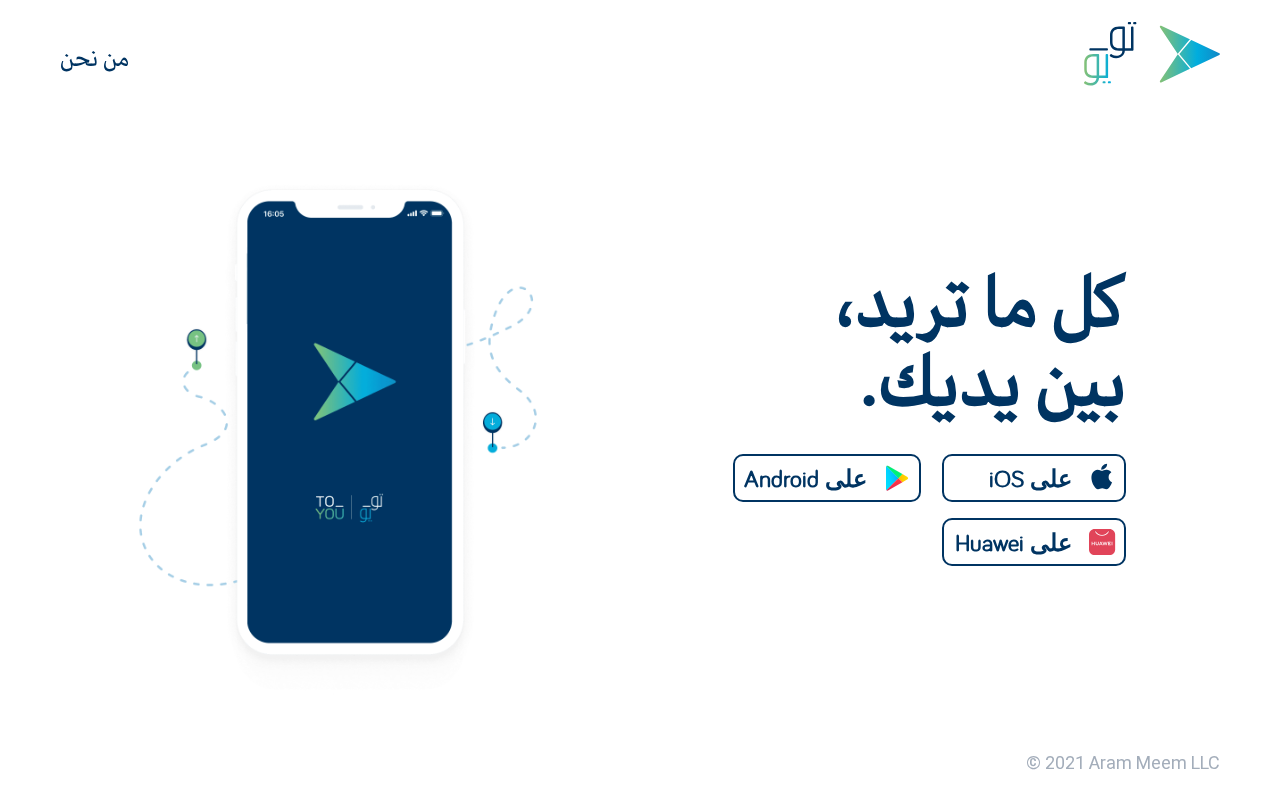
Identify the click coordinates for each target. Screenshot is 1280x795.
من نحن (94, 58)
